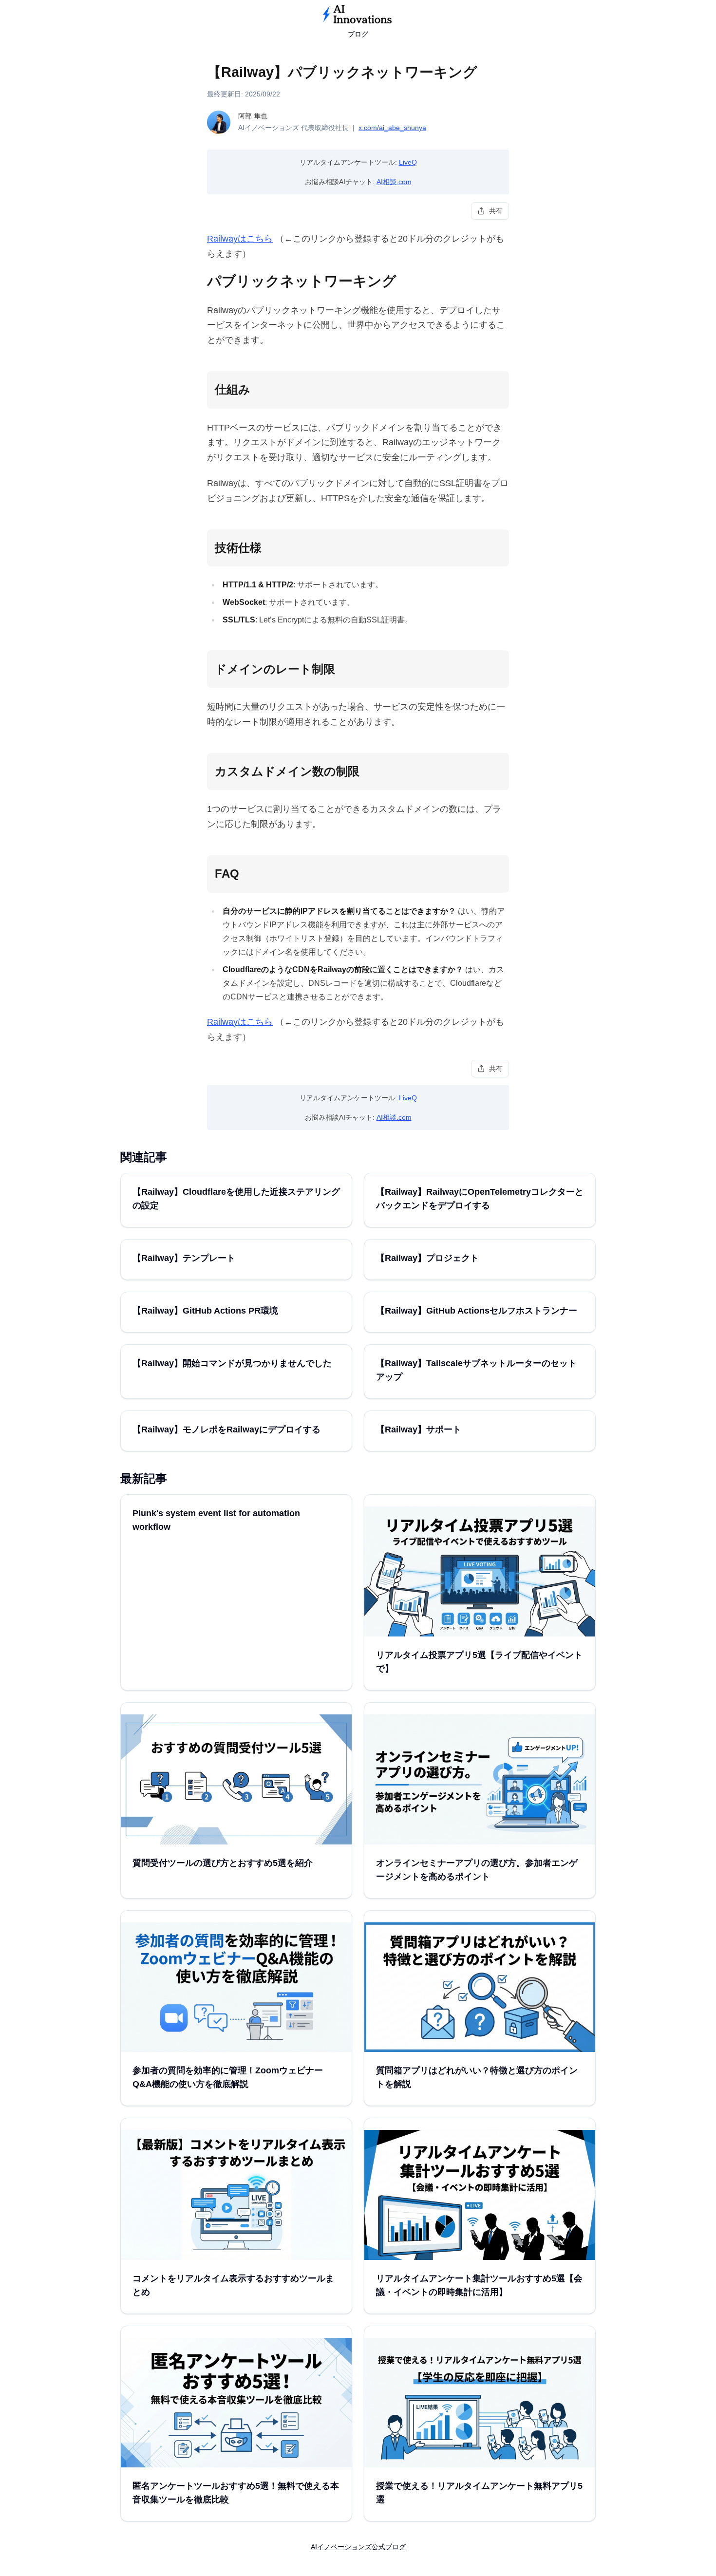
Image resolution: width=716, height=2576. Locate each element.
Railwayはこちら (240, 239)
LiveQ (408, 162)
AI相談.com (394, 182)
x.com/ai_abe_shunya (392, 128)
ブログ (358, 34)
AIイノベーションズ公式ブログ (358, 2547)
